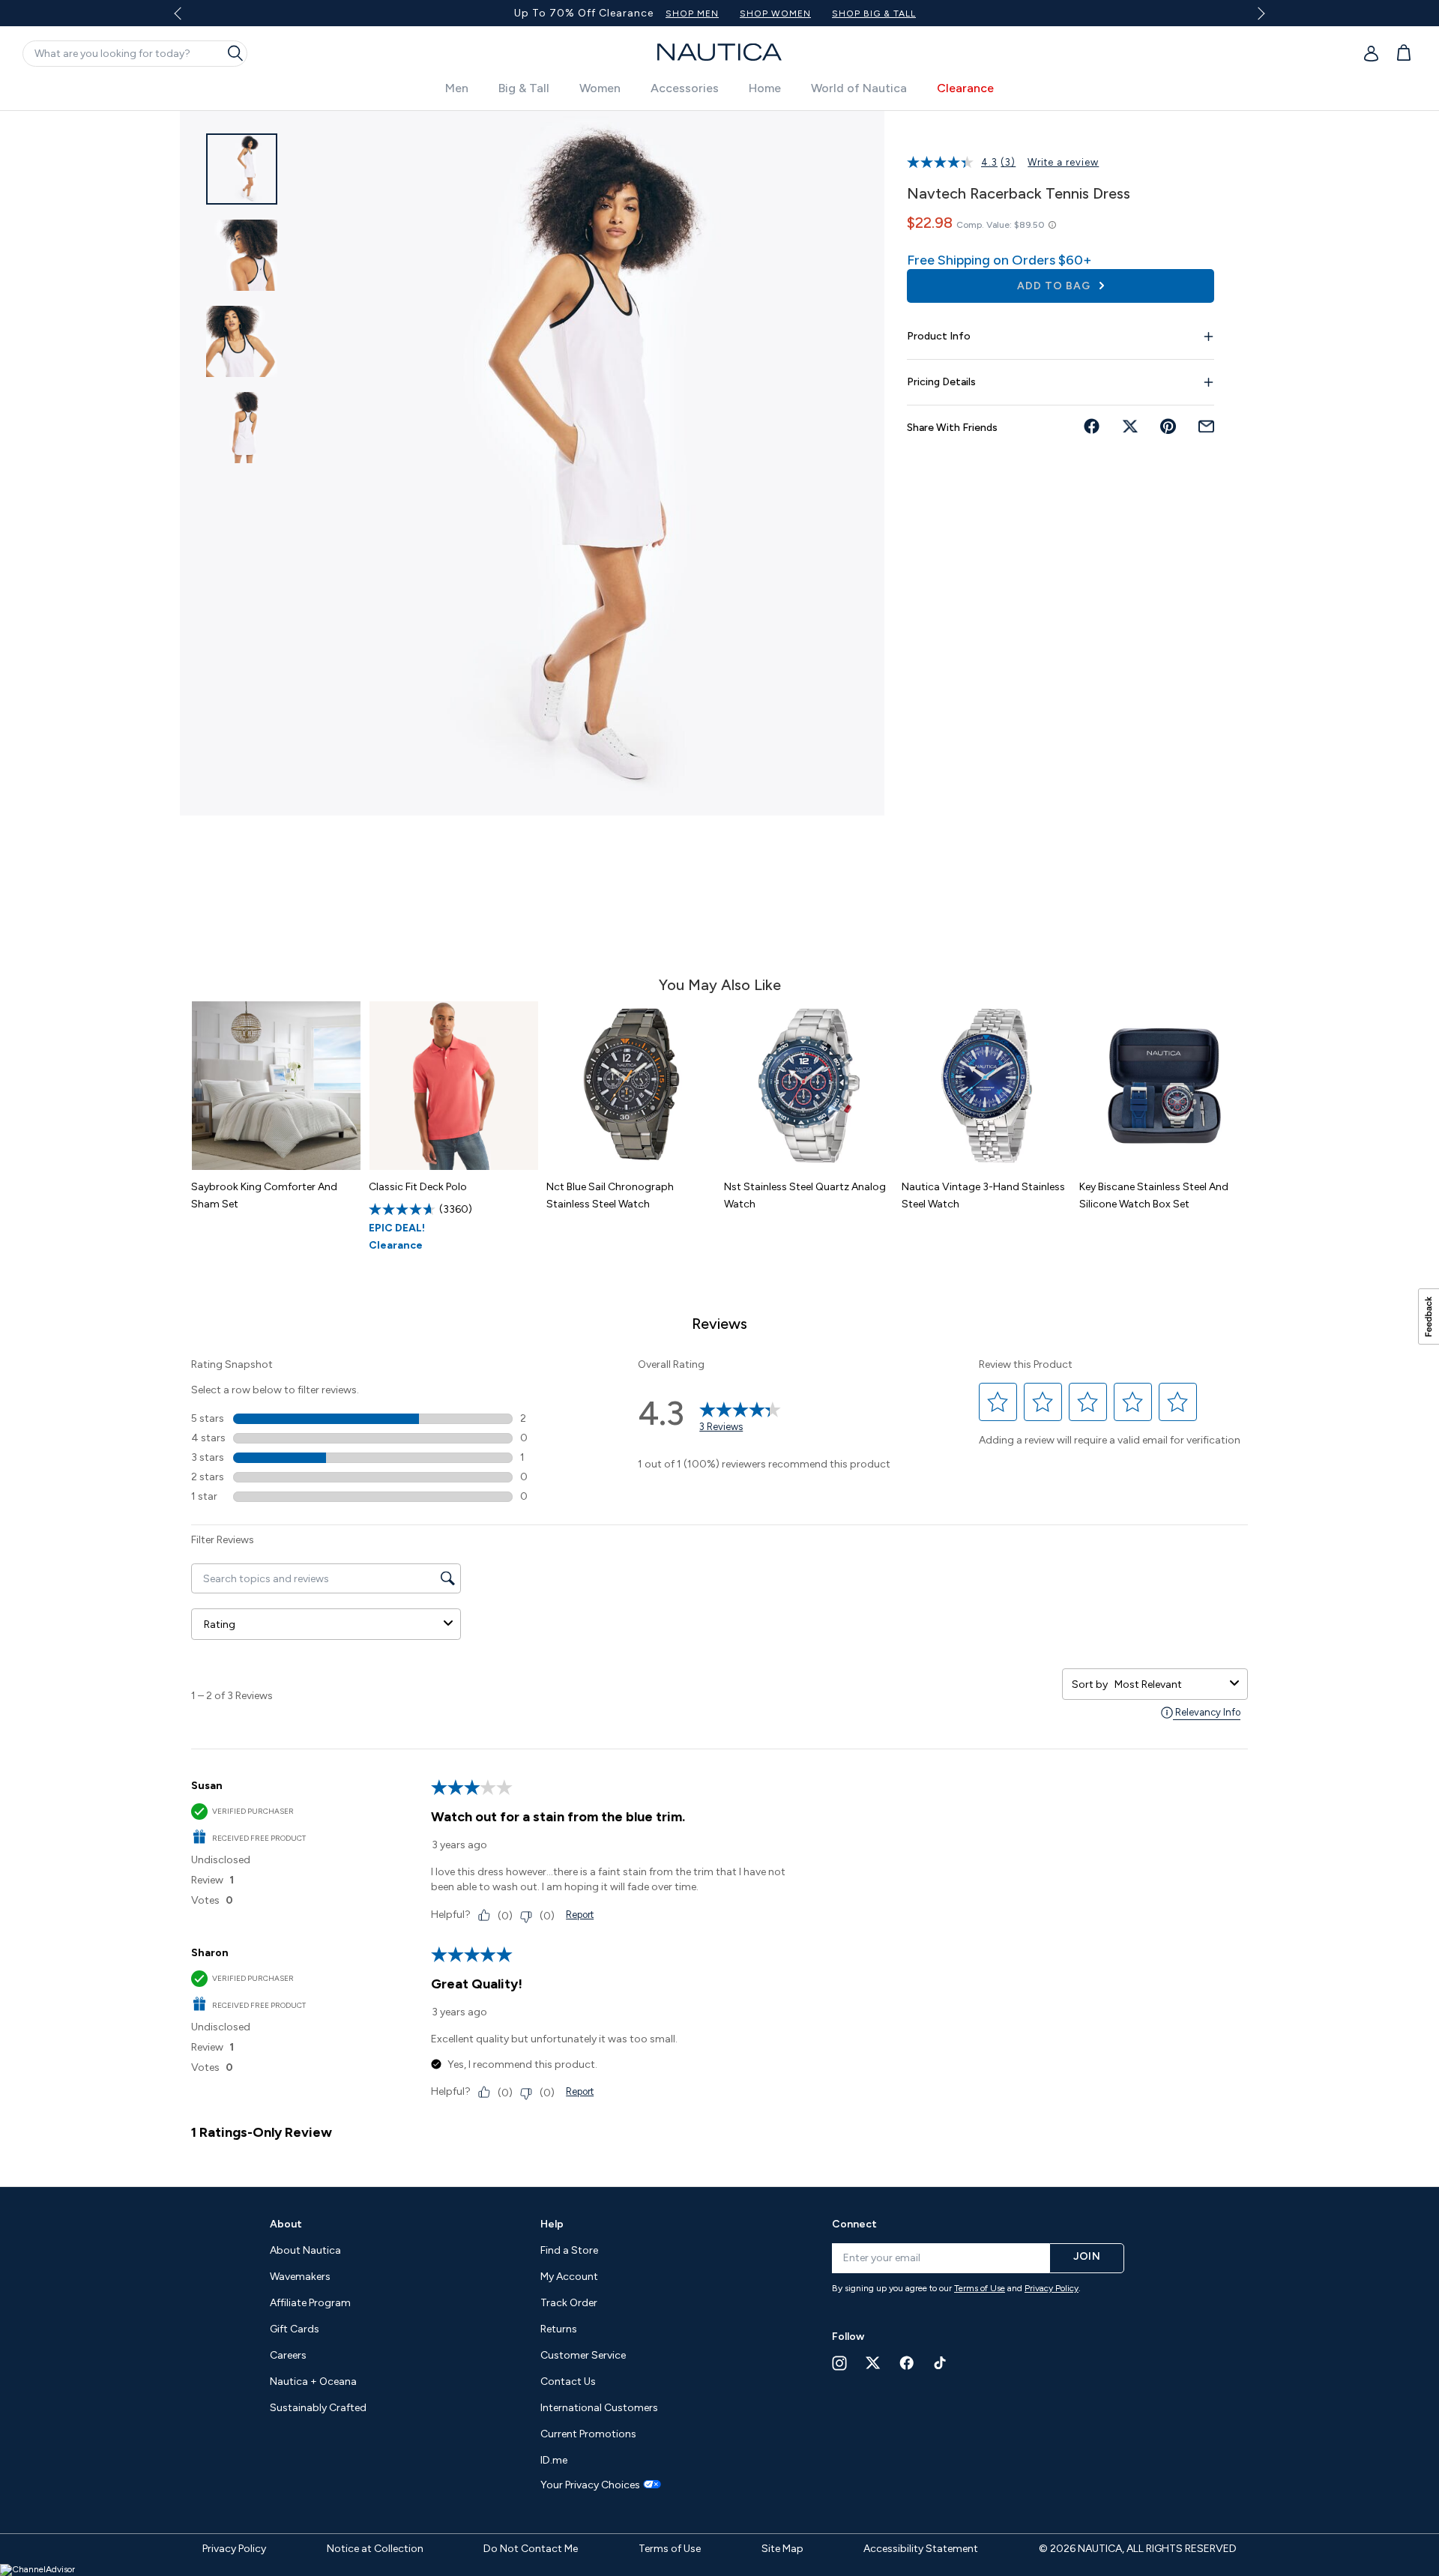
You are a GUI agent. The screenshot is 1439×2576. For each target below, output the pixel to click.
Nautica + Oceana (313, 2382)
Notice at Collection (375, 2549)
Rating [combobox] (220, 1625)
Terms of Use (980, 2288)
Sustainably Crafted (318, 2408)
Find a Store (569, 2250)
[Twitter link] (873, 2363)
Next (1259, 13)
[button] (998, 1402)
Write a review (1063, 162)
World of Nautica (859, 88)
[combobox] (1169, 1684)
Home (765, 88)
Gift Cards (295, 2329)
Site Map (782, 2549)
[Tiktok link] (941, 2363)
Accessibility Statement (921, 2549)
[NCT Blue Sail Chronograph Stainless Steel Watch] (631, 1086)
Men (457, 88)
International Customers (599, 2408)
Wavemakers (300, 2277)
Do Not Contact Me (531, 2549)
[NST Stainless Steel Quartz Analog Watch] (809, 1086)
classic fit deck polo (418, 1187)
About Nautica (305, 2250)
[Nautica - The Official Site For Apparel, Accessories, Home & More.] (719, 52)
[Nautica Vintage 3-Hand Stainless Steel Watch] (987, 1086)
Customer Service (583, 2355)
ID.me (554, 2460)
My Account (569, 2277)
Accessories (685, 88)
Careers (288, 2355)
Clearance (965, 88)
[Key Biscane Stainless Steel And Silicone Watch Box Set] (1164, 1086)
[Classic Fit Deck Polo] (454, 1086)
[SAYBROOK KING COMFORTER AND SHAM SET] (276, 1086)
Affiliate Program (310, 2303)
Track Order (569, 2303)
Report (580, 1915)
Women (600, 88)
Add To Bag (1055, 286)
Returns (559, 2329)
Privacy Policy (1052, 2288)
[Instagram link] (839, 2363)
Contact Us (568, 2382)
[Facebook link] (907, 2363)
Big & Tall (524, 88)
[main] (719, 1141)
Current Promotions (588, 2434)
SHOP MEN (793, 13)
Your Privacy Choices (590, 2485)
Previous (186, 19)
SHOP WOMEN (876, 13)
